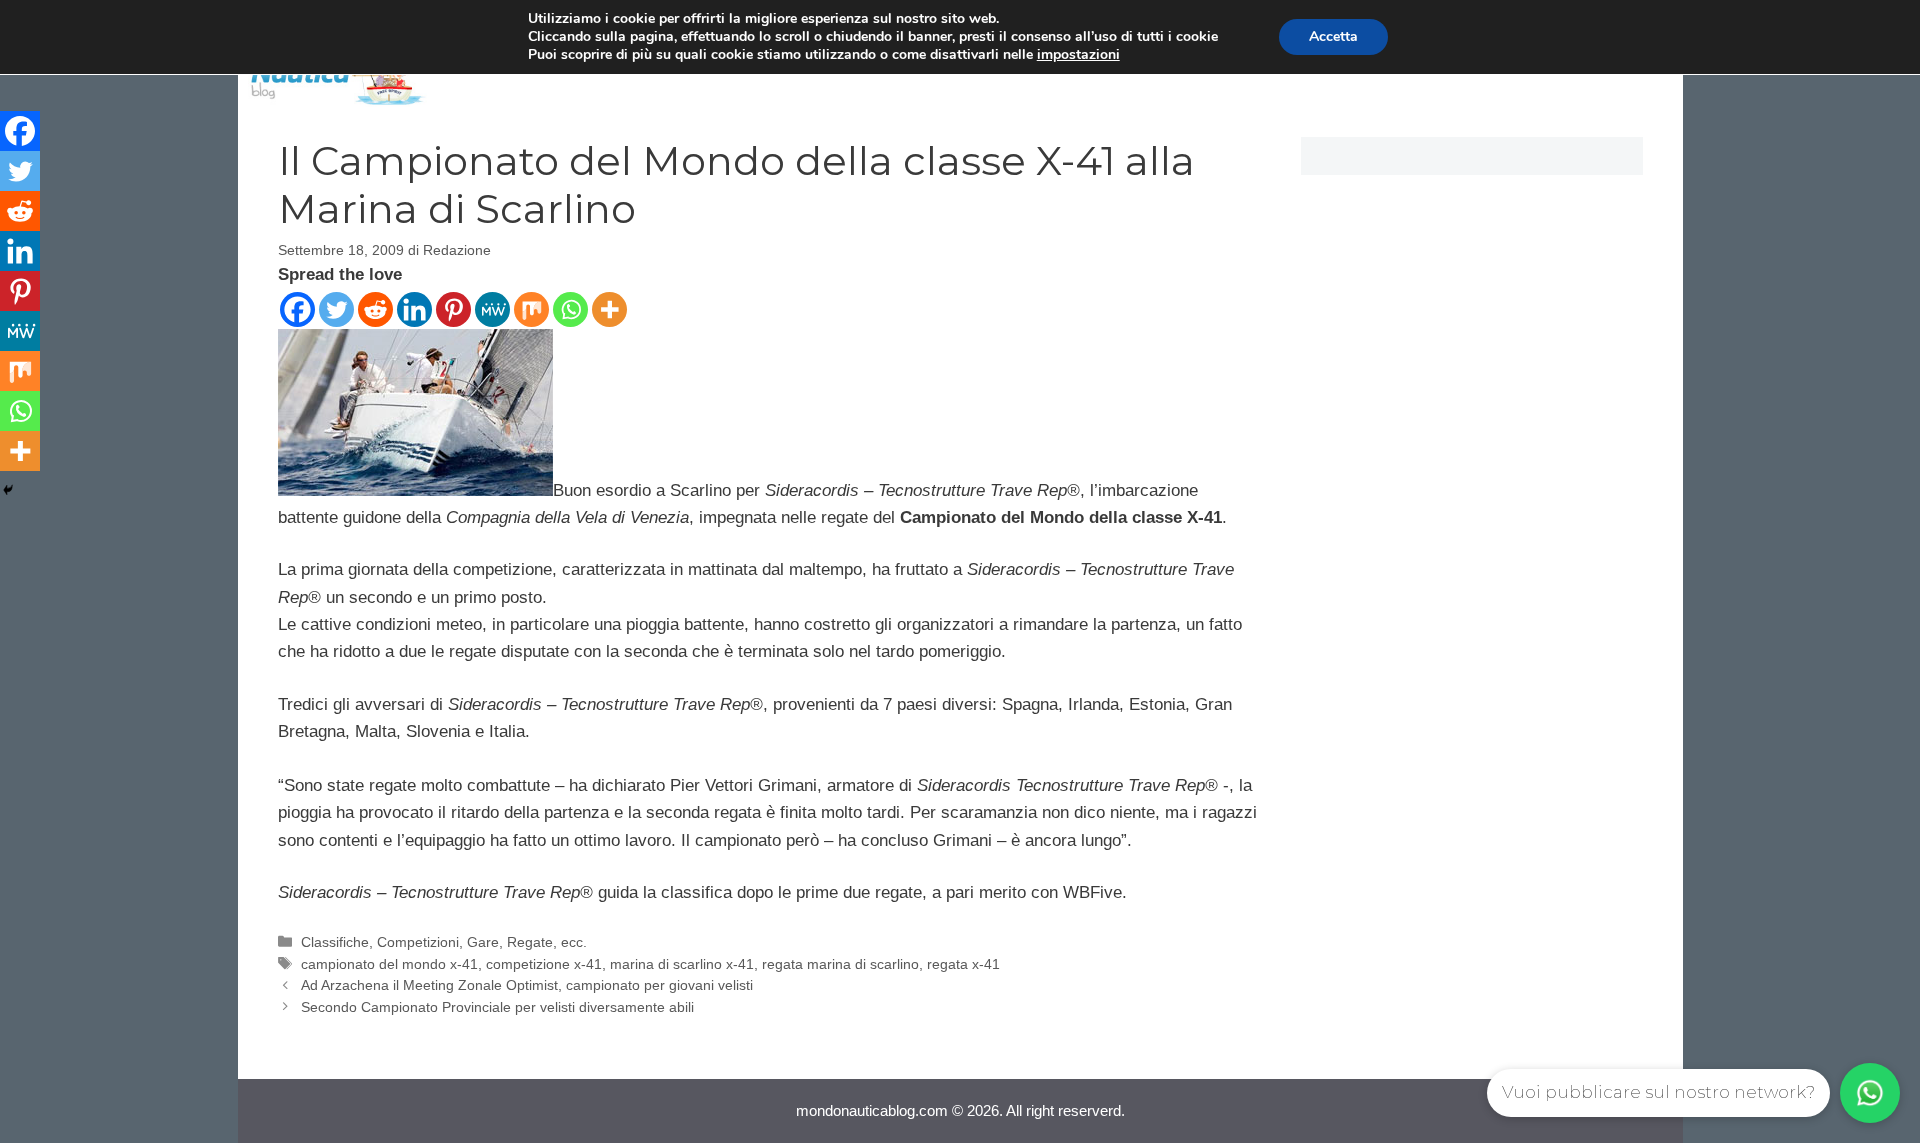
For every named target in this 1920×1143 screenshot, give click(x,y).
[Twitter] (336, 309)
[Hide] (8, 490)
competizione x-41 (544, 964)
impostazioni (1078, 55)
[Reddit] (375, 309)
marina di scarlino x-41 (682, 964)
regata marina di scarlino (840, 964)
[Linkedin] (414, 309)
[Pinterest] (453, 309)
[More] (609, 309)
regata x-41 (963, 964)
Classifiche (335, 942)
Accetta (1333, 36)
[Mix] (531, 309)
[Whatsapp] (570, 309)
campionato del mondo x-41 (389, 964)
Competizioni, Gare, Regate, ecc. (482, 942)
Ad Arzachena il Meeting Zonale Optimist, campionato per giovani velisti (527, 985)
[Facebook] (297, 309)
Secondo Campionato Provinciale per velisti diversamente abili (497, 1007)
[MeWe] (492, 309)
